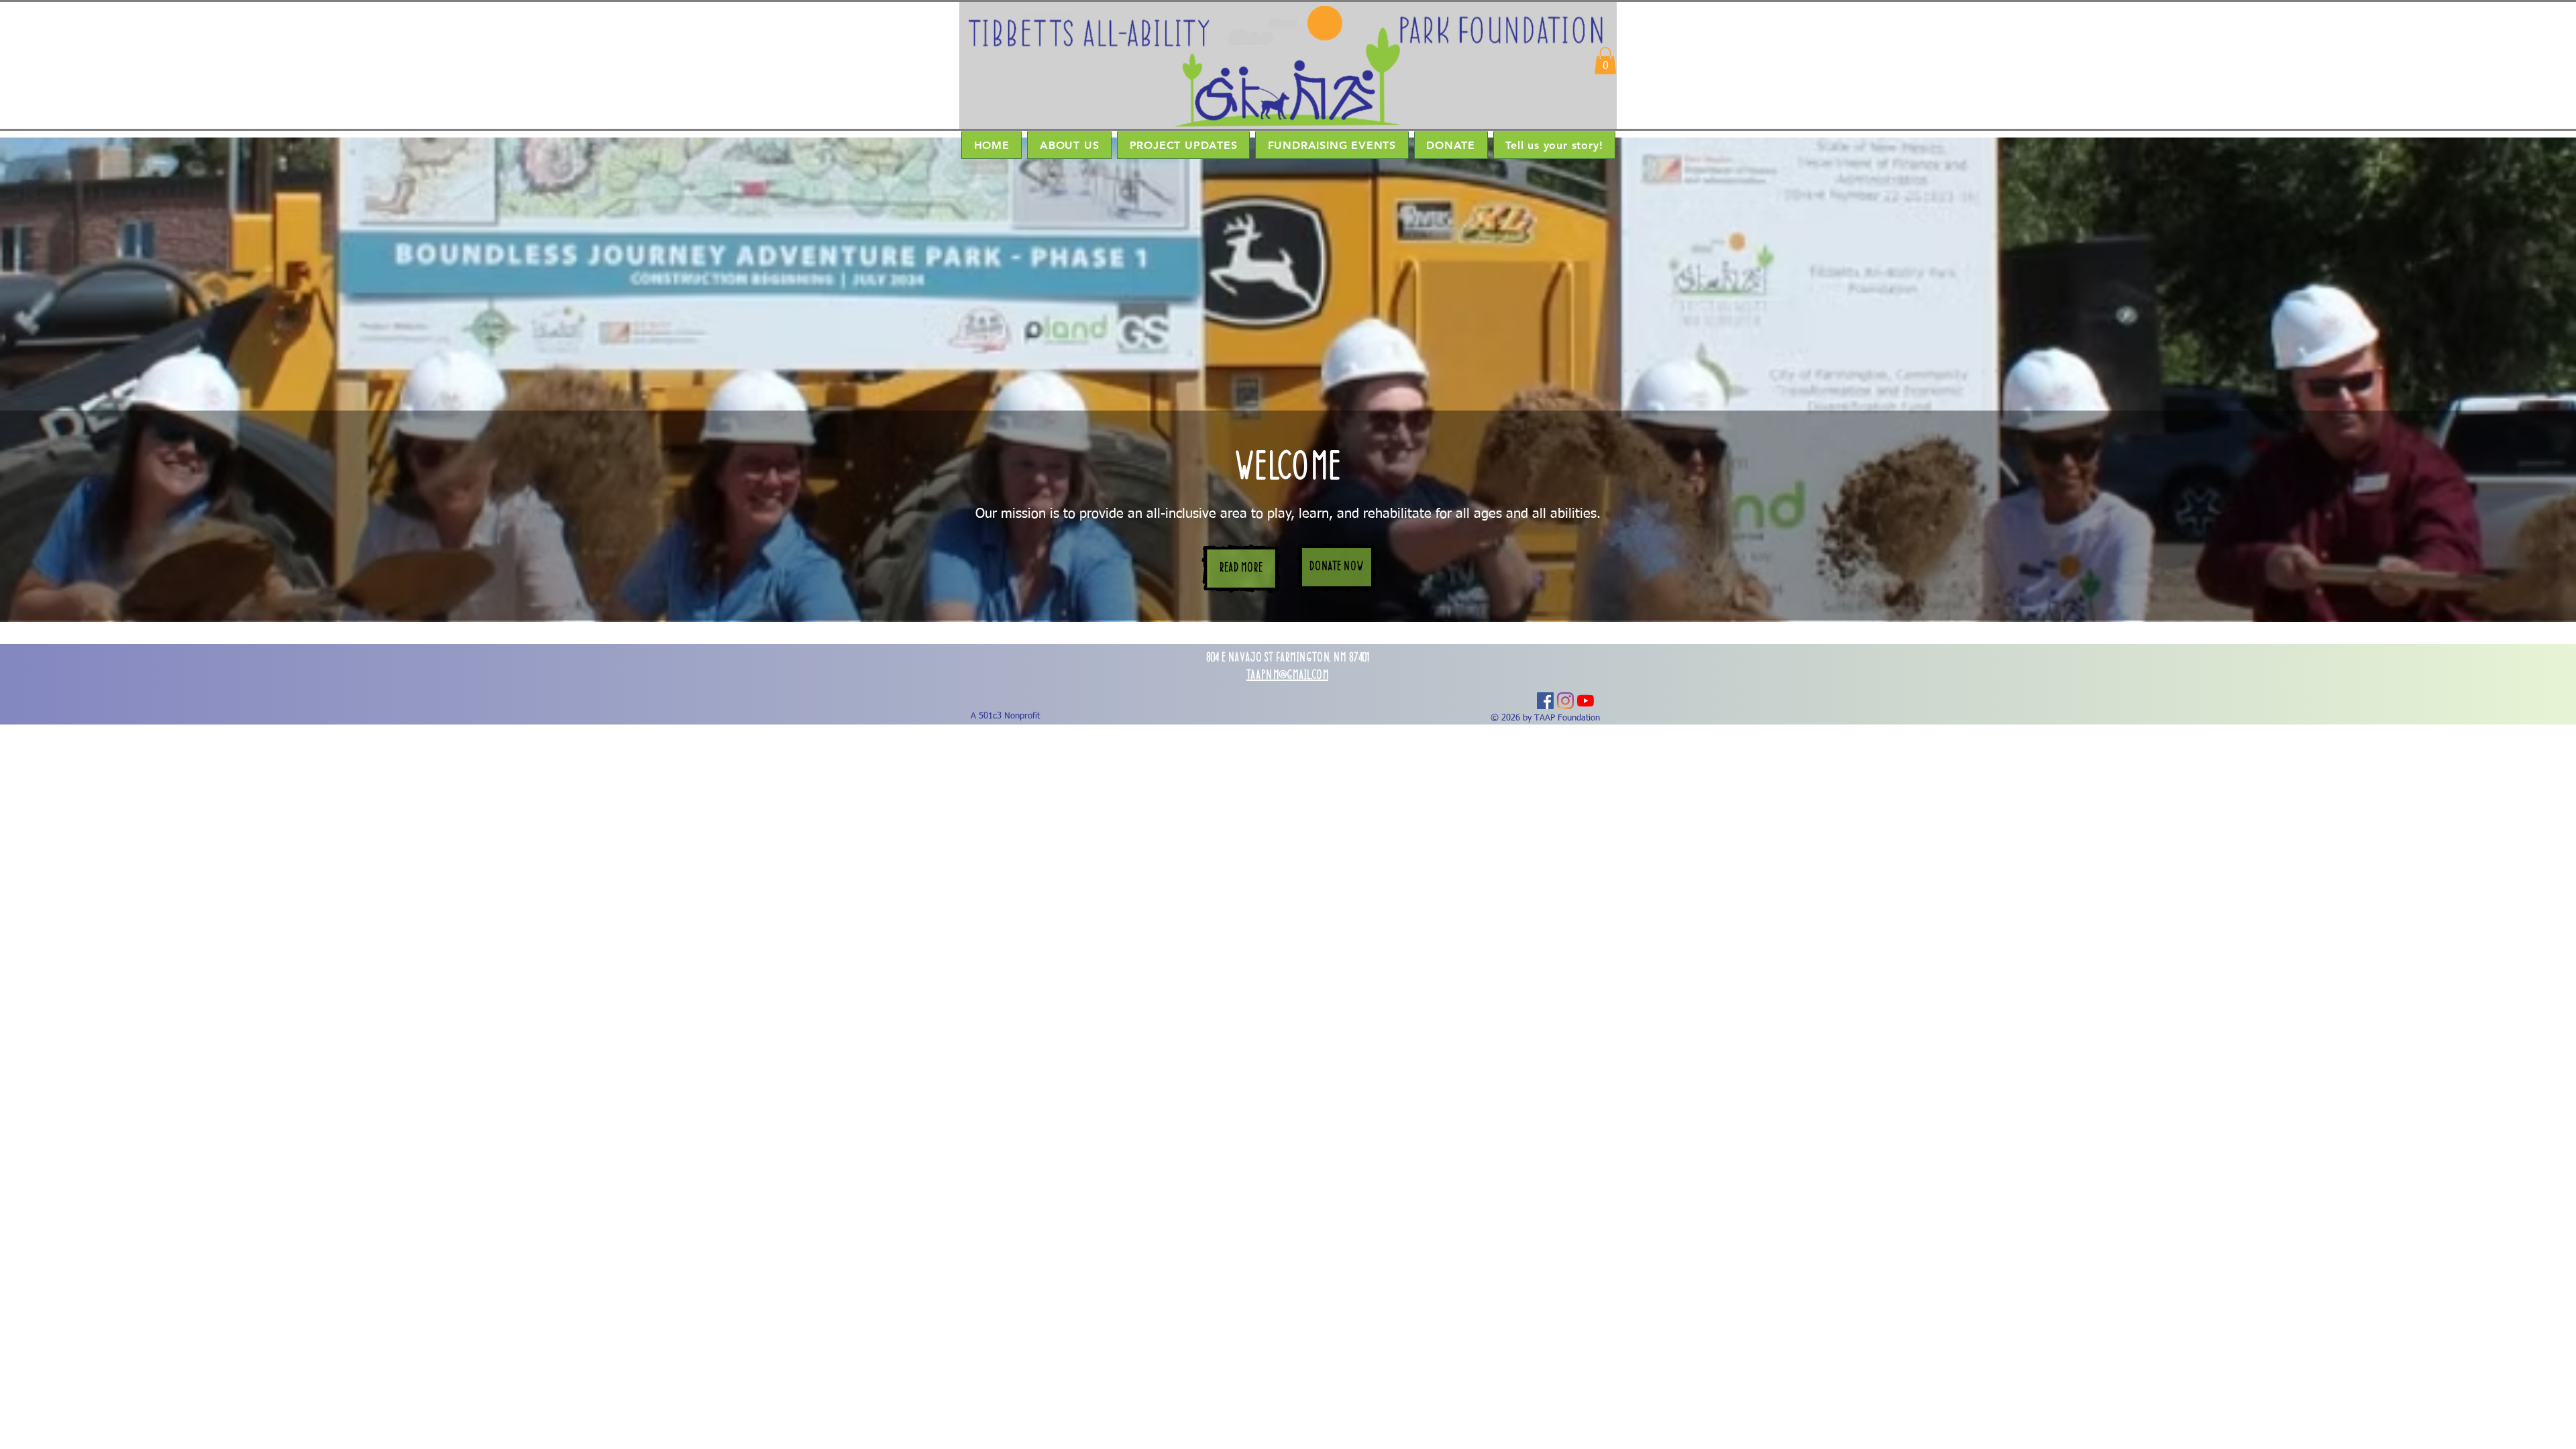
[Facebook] (1545, 701)
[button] (1605, 61)
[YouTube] (1586, 701)
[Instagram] (1565, 701)
